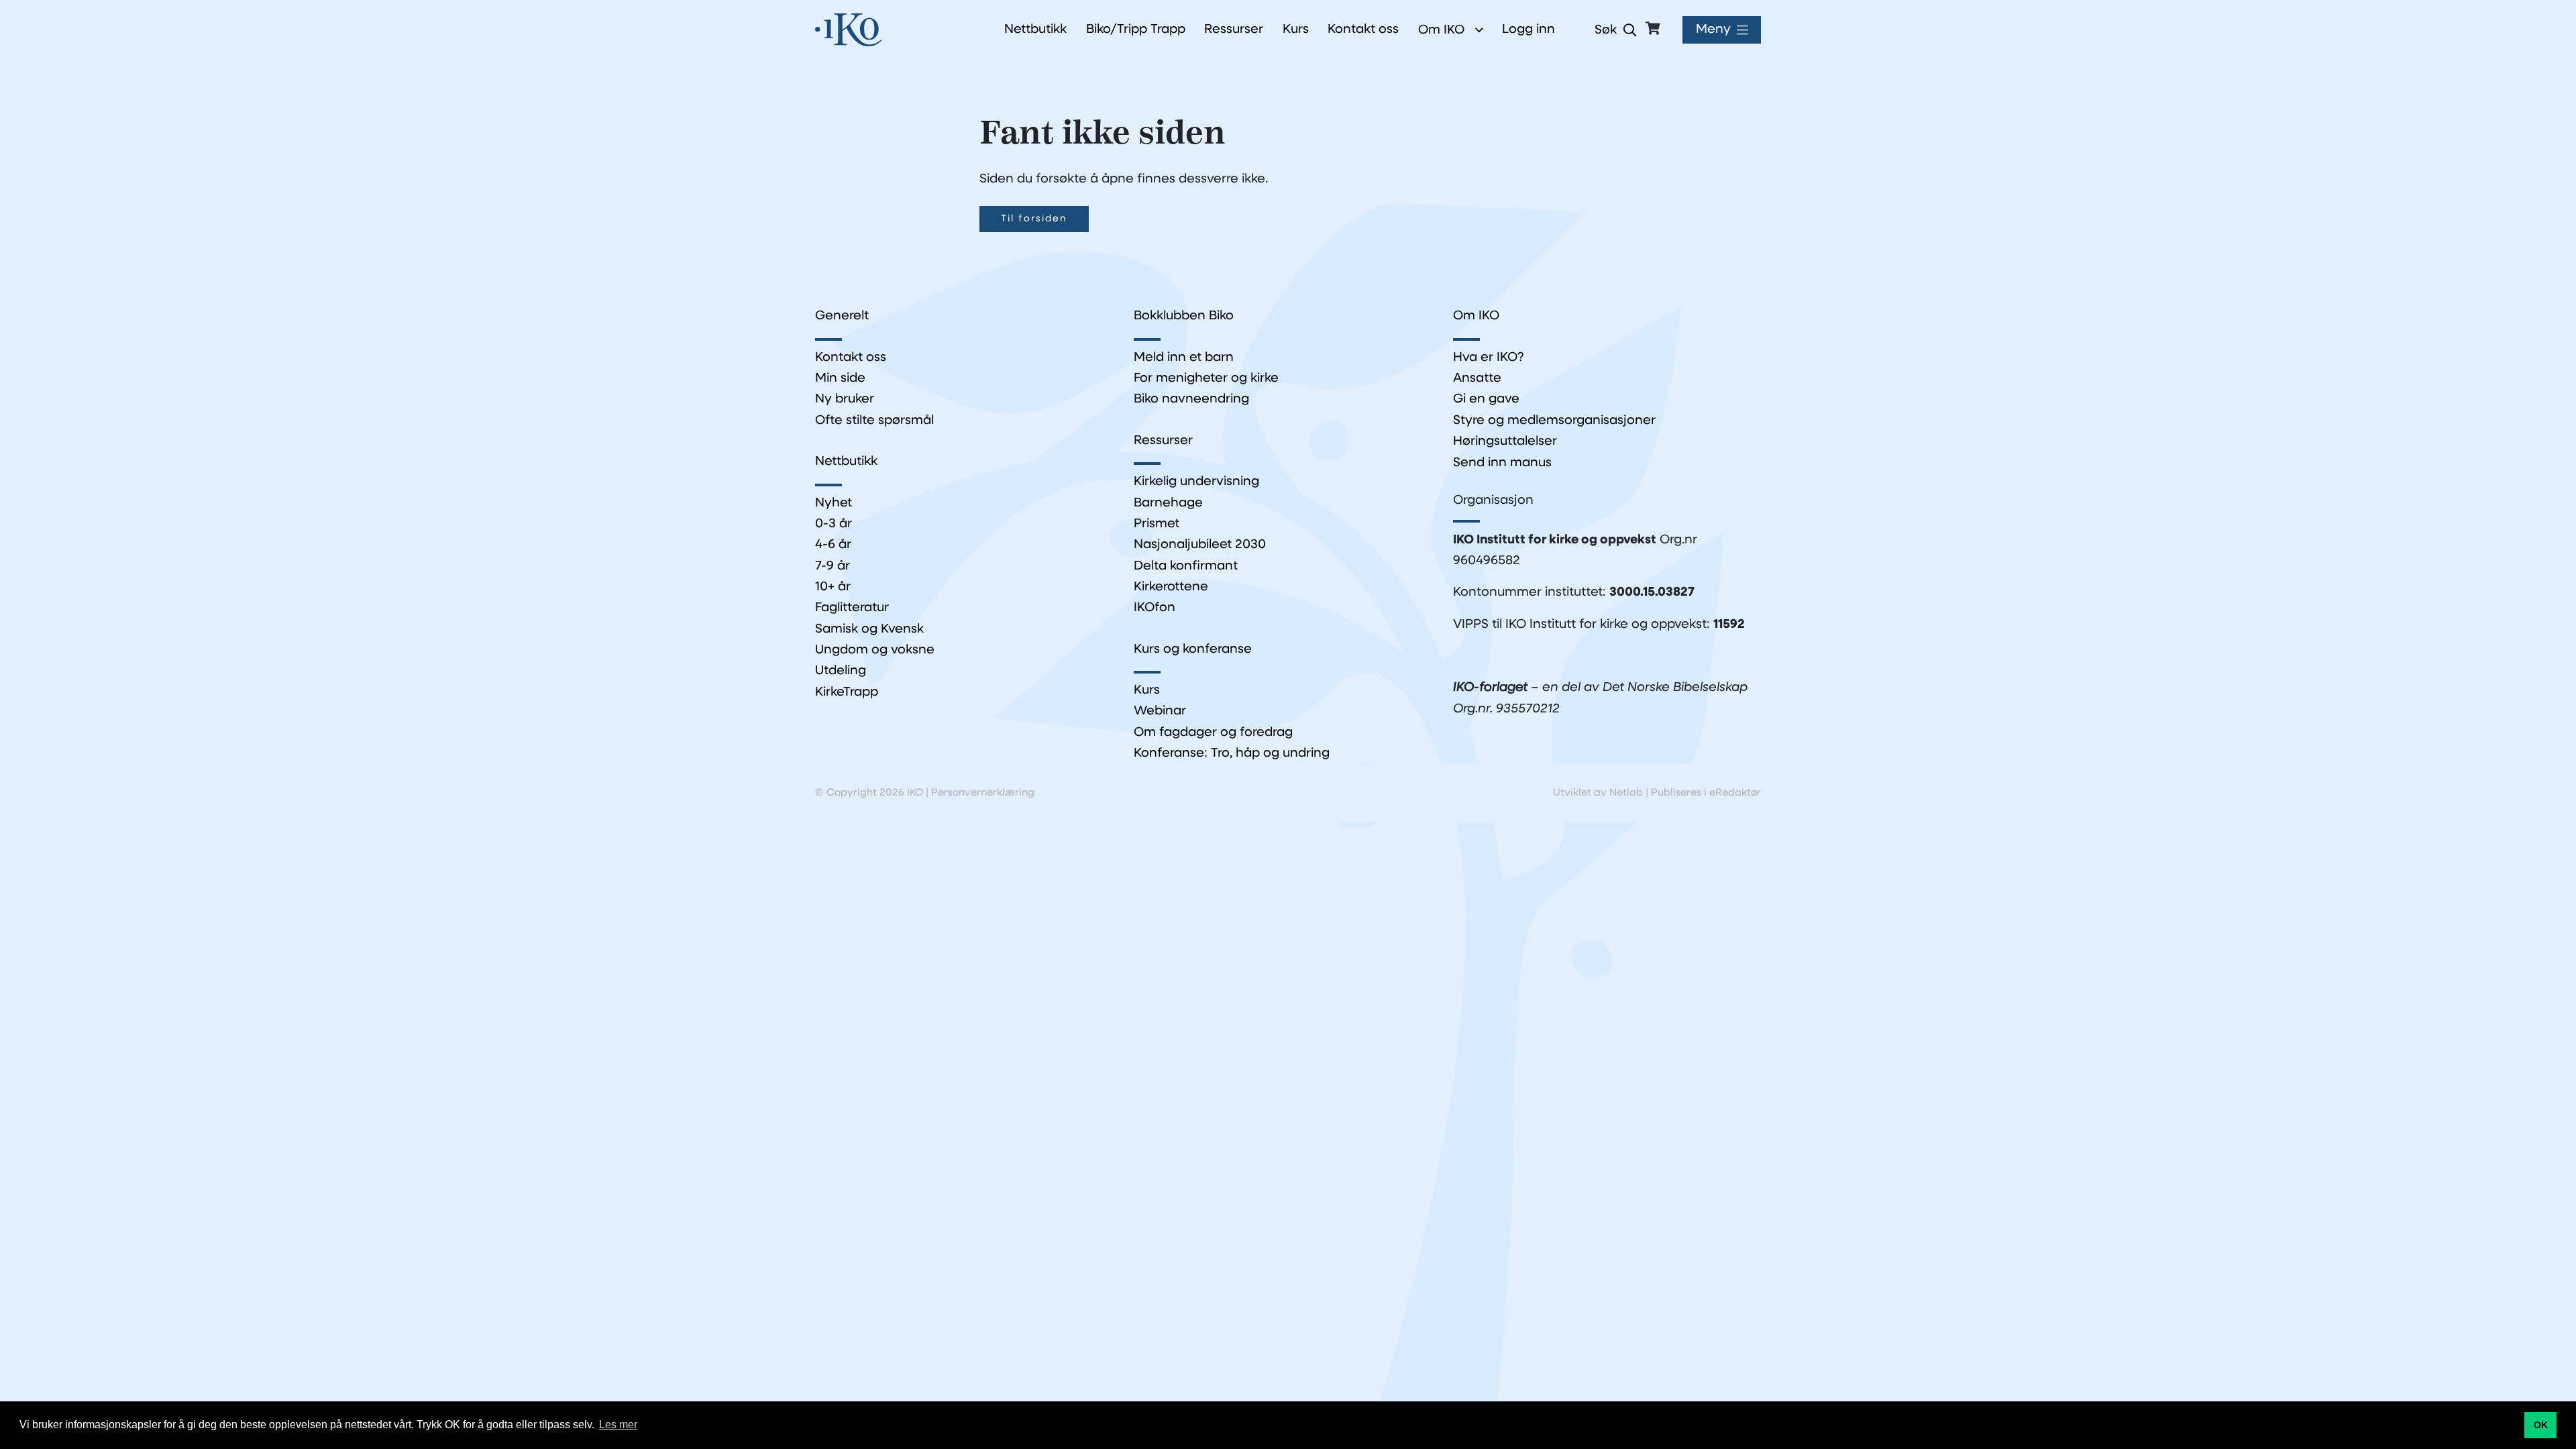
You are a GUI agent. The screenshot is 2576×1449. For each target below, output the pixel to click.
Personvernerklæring (983, 793)
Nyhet (834, 503)
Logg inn (1528, 30)
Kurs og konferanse (1193, 650)
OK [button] (2541, 1425)
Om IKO (1441, 30)
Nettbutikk (846, 462)
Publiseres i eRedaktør (1706, 793)
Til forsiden (1034, 219)
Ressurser (1163, 441)
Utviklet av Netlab (1598, 793)
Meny (1713, 30)
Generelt (842, 316)
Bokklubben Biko (1184, 316)
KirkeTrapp (847, 693)
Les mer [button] (618, 1425)
